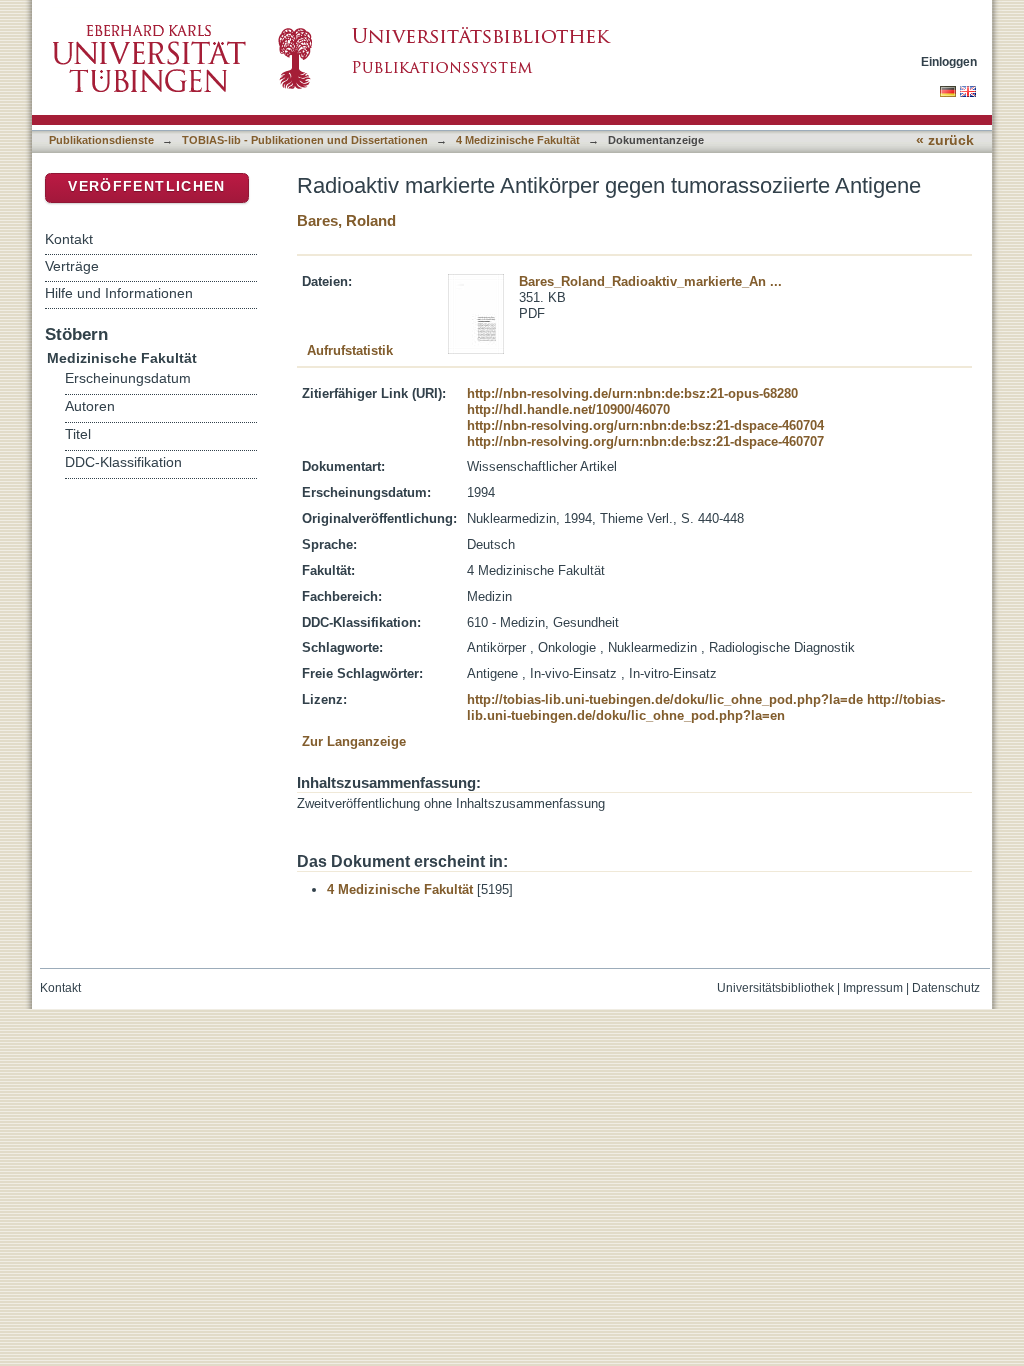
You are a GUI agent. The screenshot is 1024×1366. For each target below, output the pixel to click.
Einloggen (949, 61)
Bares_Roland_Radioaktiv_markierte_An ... (650, 281)
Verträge (72, 266)
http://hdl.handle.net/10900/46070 (568, 409)
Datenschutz (946, 988)
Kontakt (69, 239)
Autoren (90, 406)
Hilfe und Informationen (119, 293)
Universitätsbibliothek (775, 988)
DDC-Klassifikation (123, 462)
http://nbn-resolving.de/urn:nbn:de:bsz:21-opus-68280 (632, 393)
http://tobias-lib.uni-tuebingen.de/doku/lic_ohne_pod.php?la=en (706, 707)
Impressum (873, 988)
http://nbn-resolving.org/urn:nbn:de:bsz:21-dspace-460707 (645, 441)
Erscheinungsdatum (128, 378)
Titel (78, 434)
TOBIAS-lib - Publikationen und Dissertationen (305, 140)
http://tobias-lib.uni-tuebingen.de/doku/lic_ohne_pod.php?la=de (665, 699)
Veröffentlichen (146, 186)
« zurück (945, 140)
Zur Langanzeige (354, 741)
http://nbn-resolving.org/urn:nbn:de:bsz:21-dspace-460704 (645, 425)
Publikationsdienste (101, 140)
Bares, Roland (346, 220)
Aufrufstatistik (350, 350)
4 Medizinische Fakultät (518, 140)
